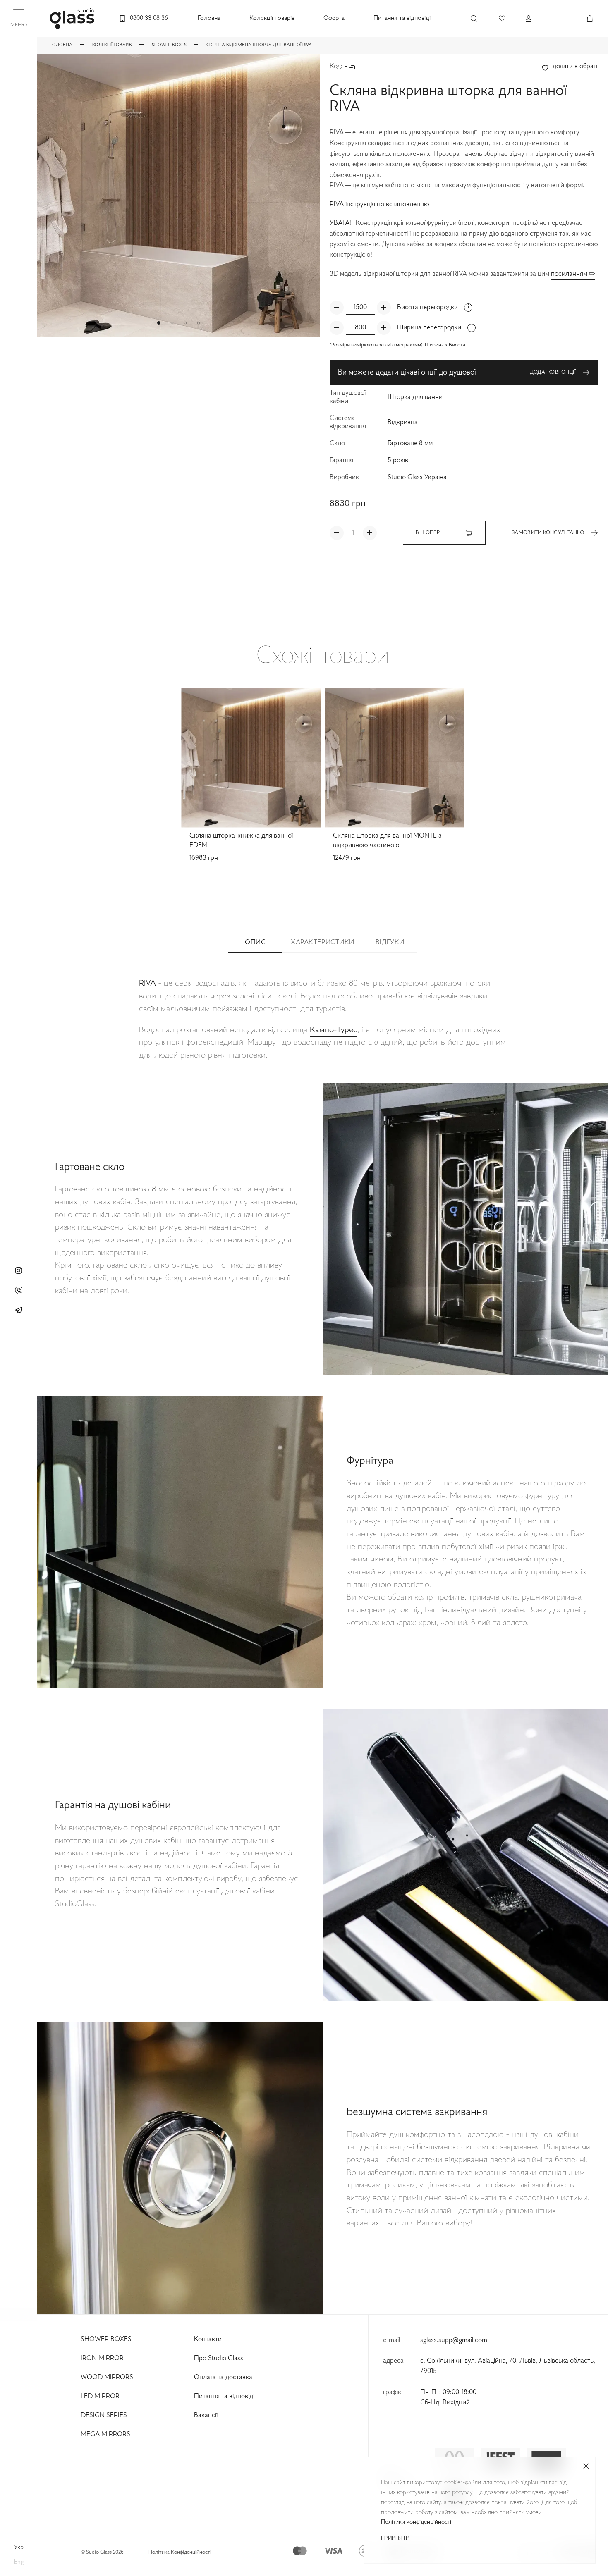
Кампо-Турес (334, 1030)
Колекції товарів (272, 18)
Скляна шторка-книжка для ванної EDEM (241, 841)
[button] (159, 323)
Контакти (208, 2340)
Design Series (104, 2416)
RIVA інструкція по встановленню (379, 205)
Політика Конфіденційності (180, 2552)
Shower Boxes (106, 2340)
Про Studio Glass (219, 2359)
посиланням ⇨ (573, 274)
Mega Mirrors (105, 2435)
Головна (209, 18)
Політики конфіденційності (416, 2522)
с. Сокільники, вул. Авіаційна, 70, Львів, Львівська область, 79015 (508, 2366)
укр (19, 2547)
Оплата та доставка (223, 2378)
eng (19, 2562)
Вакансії (206, 2416)
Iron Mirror (102, 2359)
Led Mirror (100, 2397)
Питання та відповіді (402, 18)
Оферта (334, 18)
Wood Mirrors (107, 2378)
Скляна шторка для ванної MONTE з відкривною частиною (387, 841)
